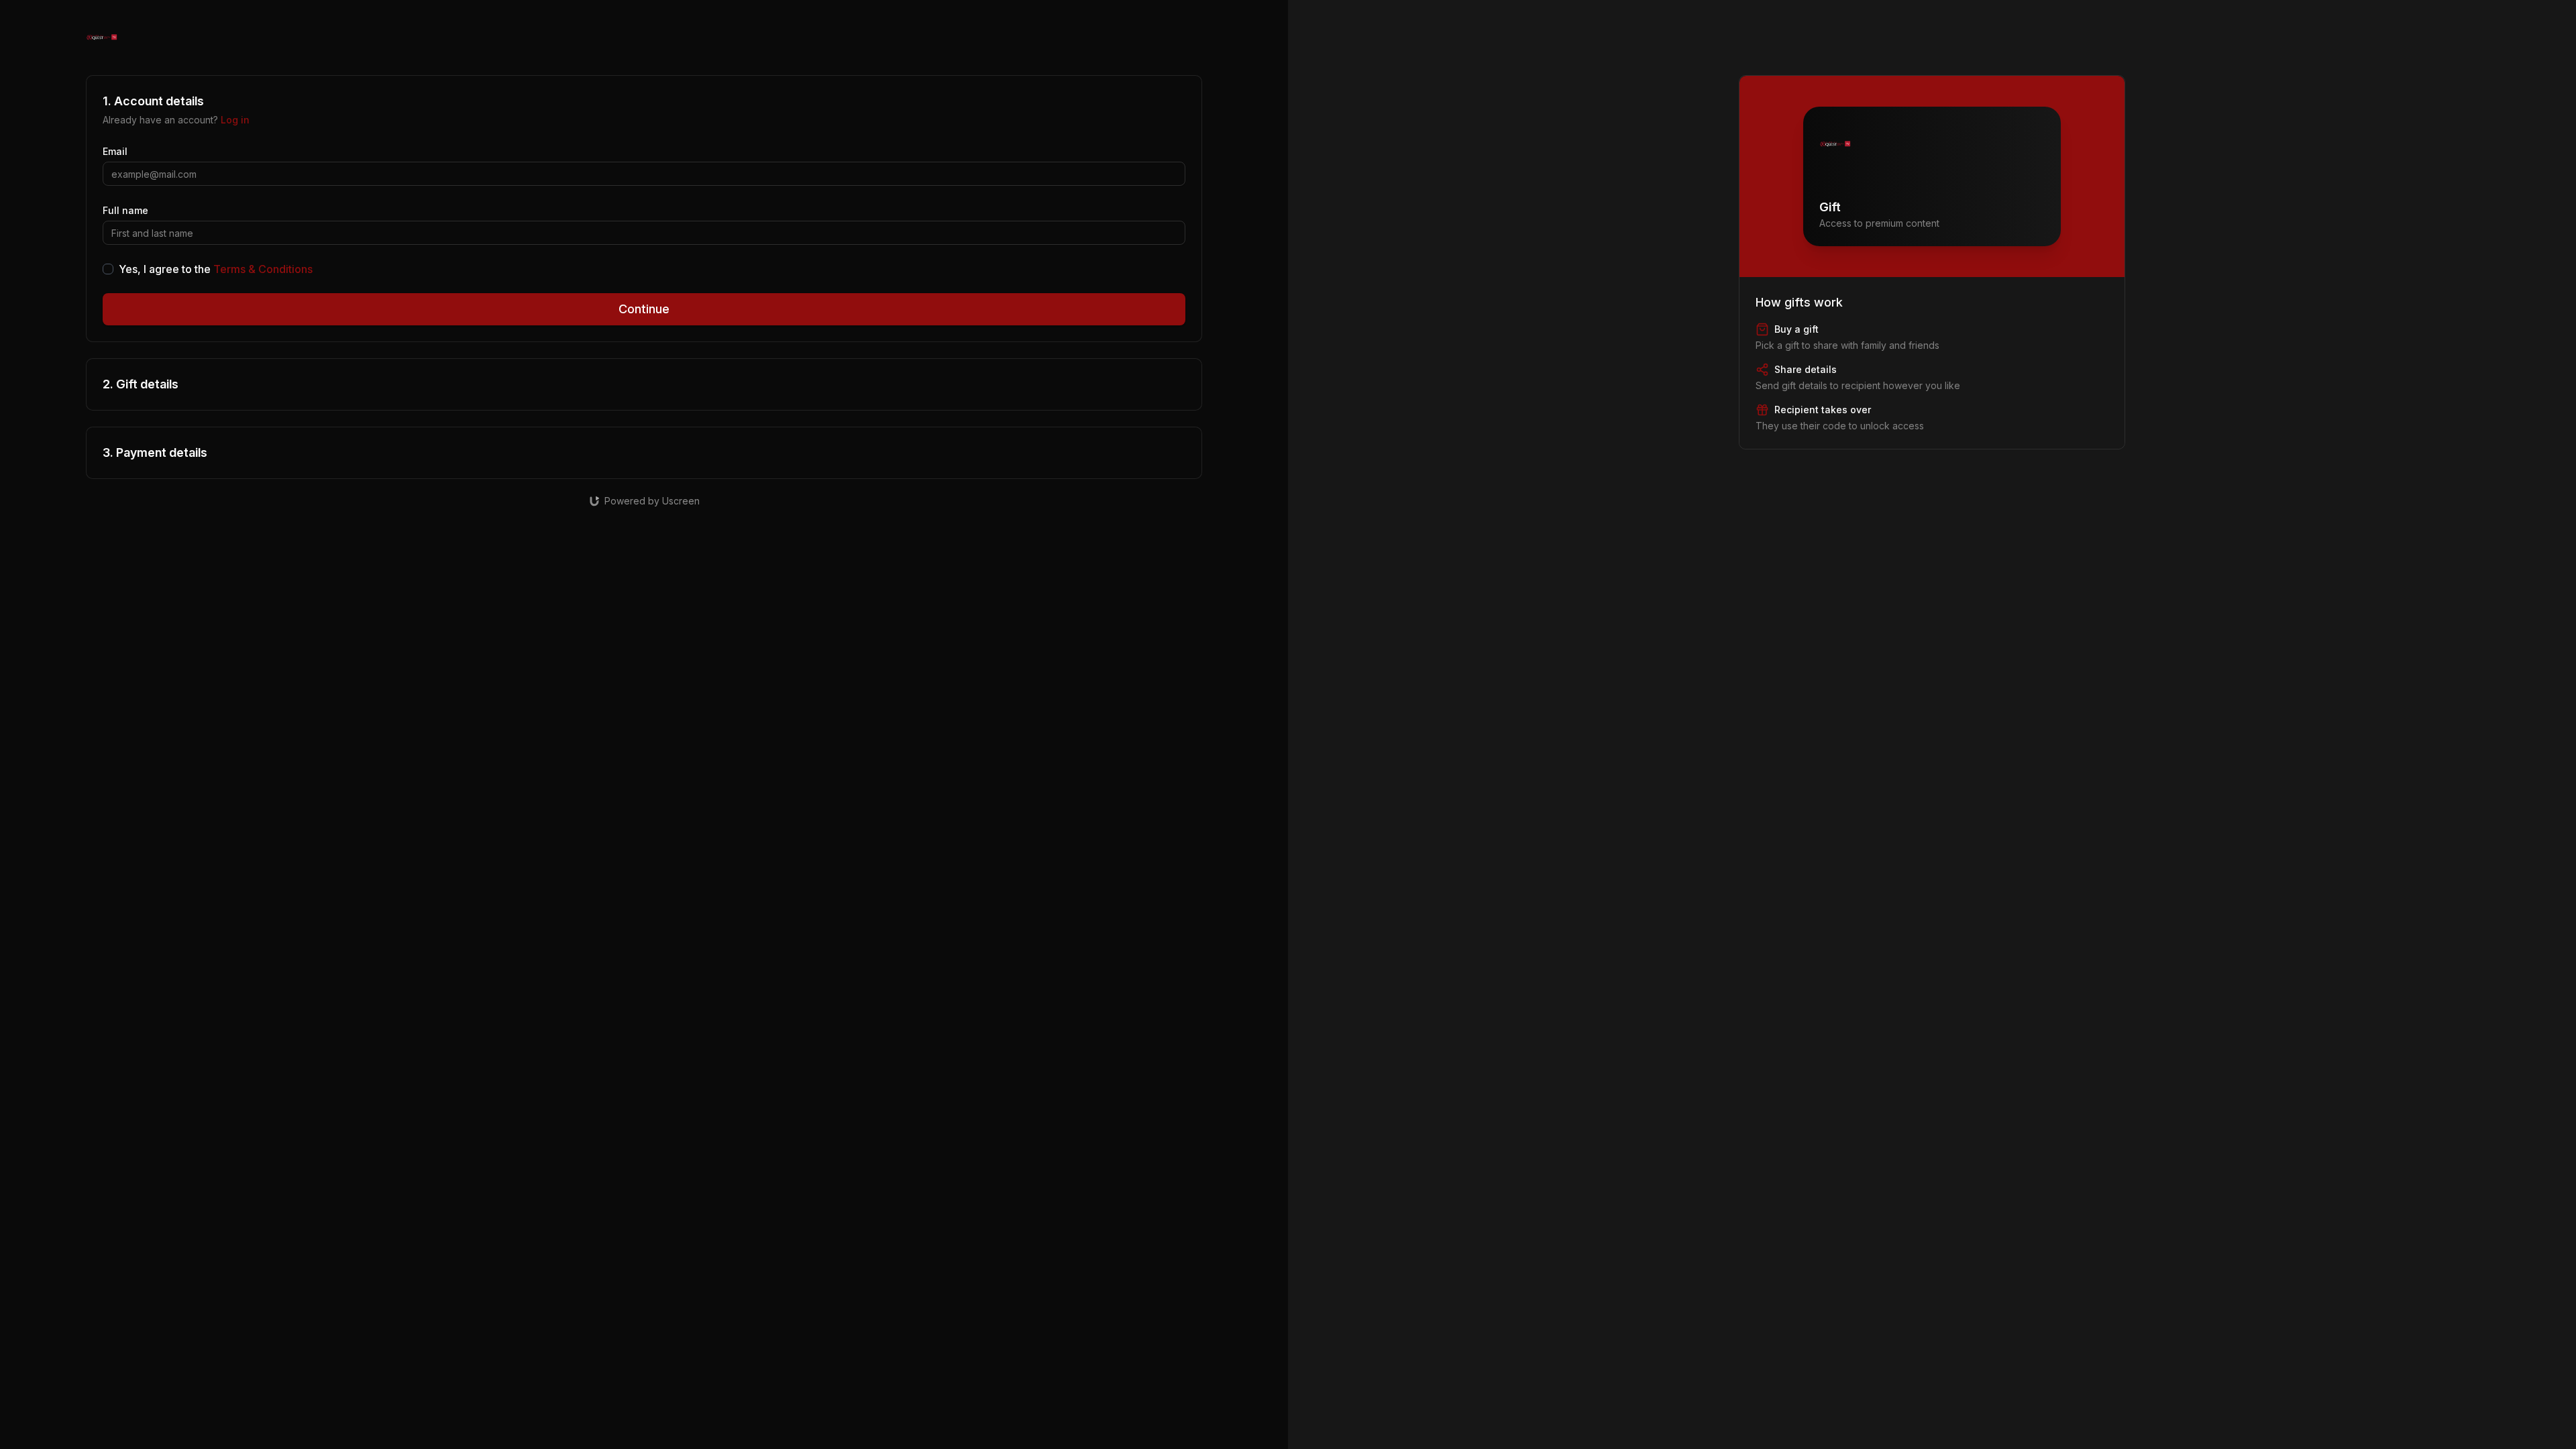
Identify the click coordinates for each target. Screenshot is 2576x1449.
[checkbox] (108, 269)
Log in (235, 120)
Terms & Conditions (263, 269)
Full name (125, 210)
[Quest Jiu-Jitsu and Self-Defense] (102, 38)
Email (115, 151)
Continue (644, 309)
